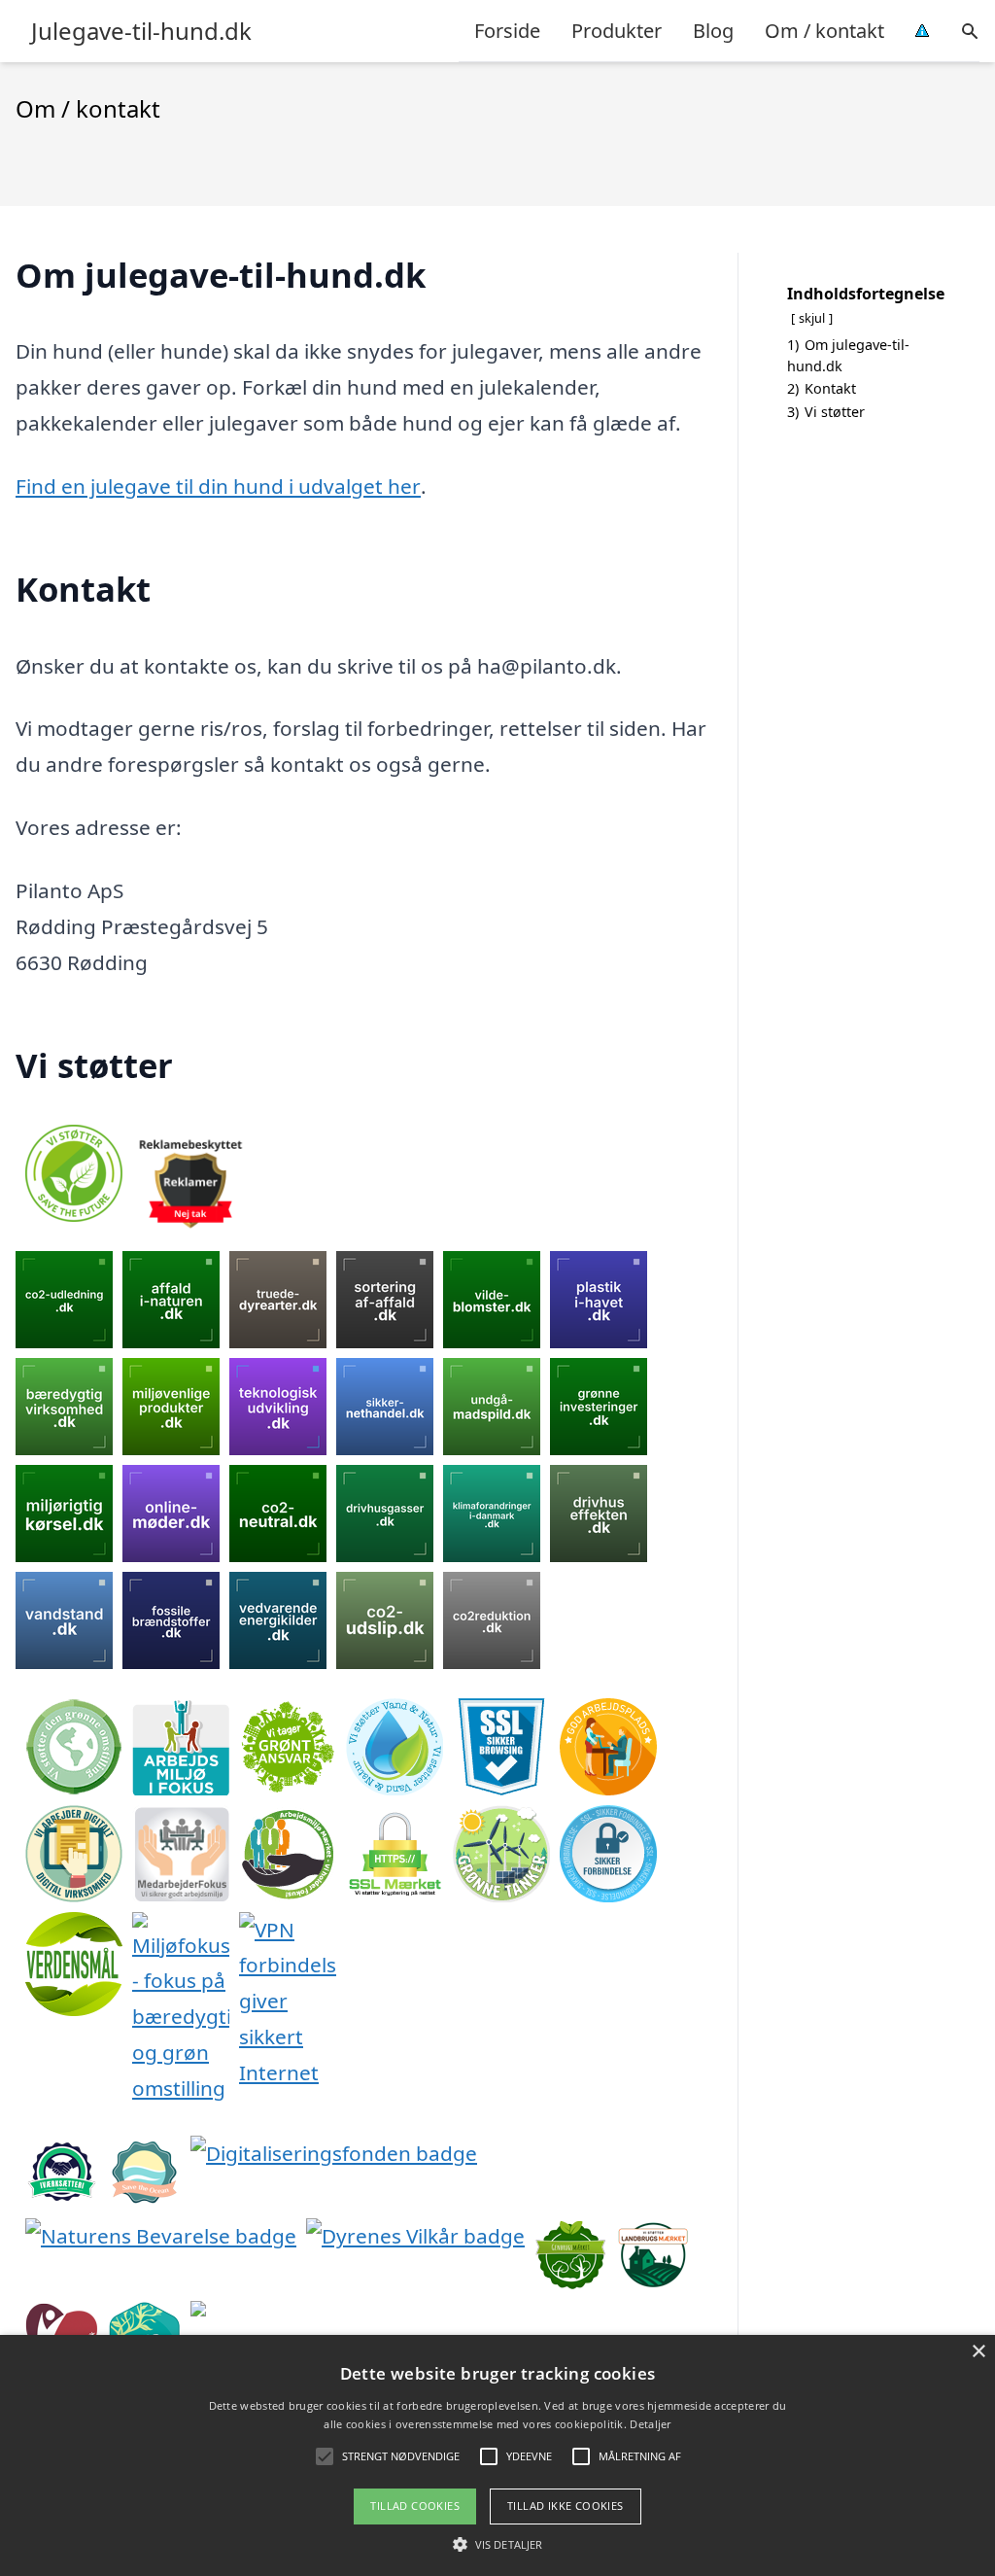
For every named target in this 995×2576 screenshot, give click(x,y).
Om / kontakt (824, 31)
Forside (507, 31)
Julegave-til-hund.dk (141, 31)
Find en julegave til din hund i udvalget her (218, 486)
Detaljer (650, 2424)
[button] (497, 2544)
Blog (713, 31)
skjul (812, 318)
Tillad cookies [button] (415, 2506)
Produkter (617, 31)
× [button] (978, 2352)
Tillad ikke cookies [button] (566, 2506)
